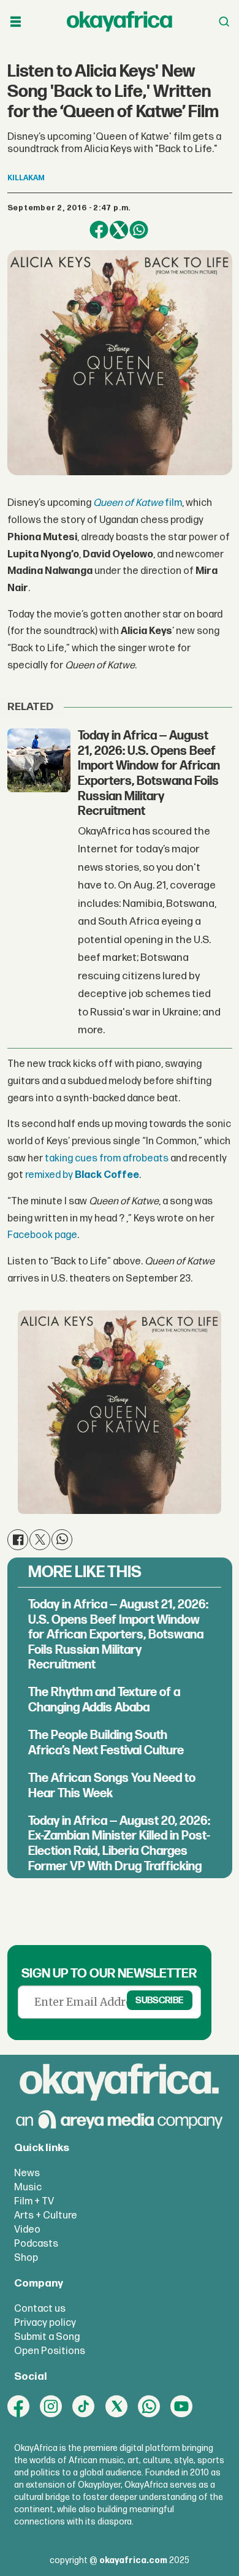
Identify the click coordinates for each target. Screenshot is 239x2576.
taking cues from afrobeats (107, 1158)
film (138, 503)
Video (27, 2230)
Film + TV (34, 2201)
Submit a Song (47, 2337)
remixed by (82, 1175)
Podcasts (36, 2244)
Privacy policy (45, 2323)
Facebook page (42, 1235)
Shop (26, 2258)
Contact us (40, 2309)
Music (28, 2187)
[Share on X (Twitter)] (119, 230)
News (27, 2173)
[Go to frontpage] (120, 22)
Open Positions (50, 2351)
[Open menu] (16, 22)
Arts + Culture (46, 2215)
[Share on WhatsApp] (139, 230)
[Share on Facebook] (99, 230)
